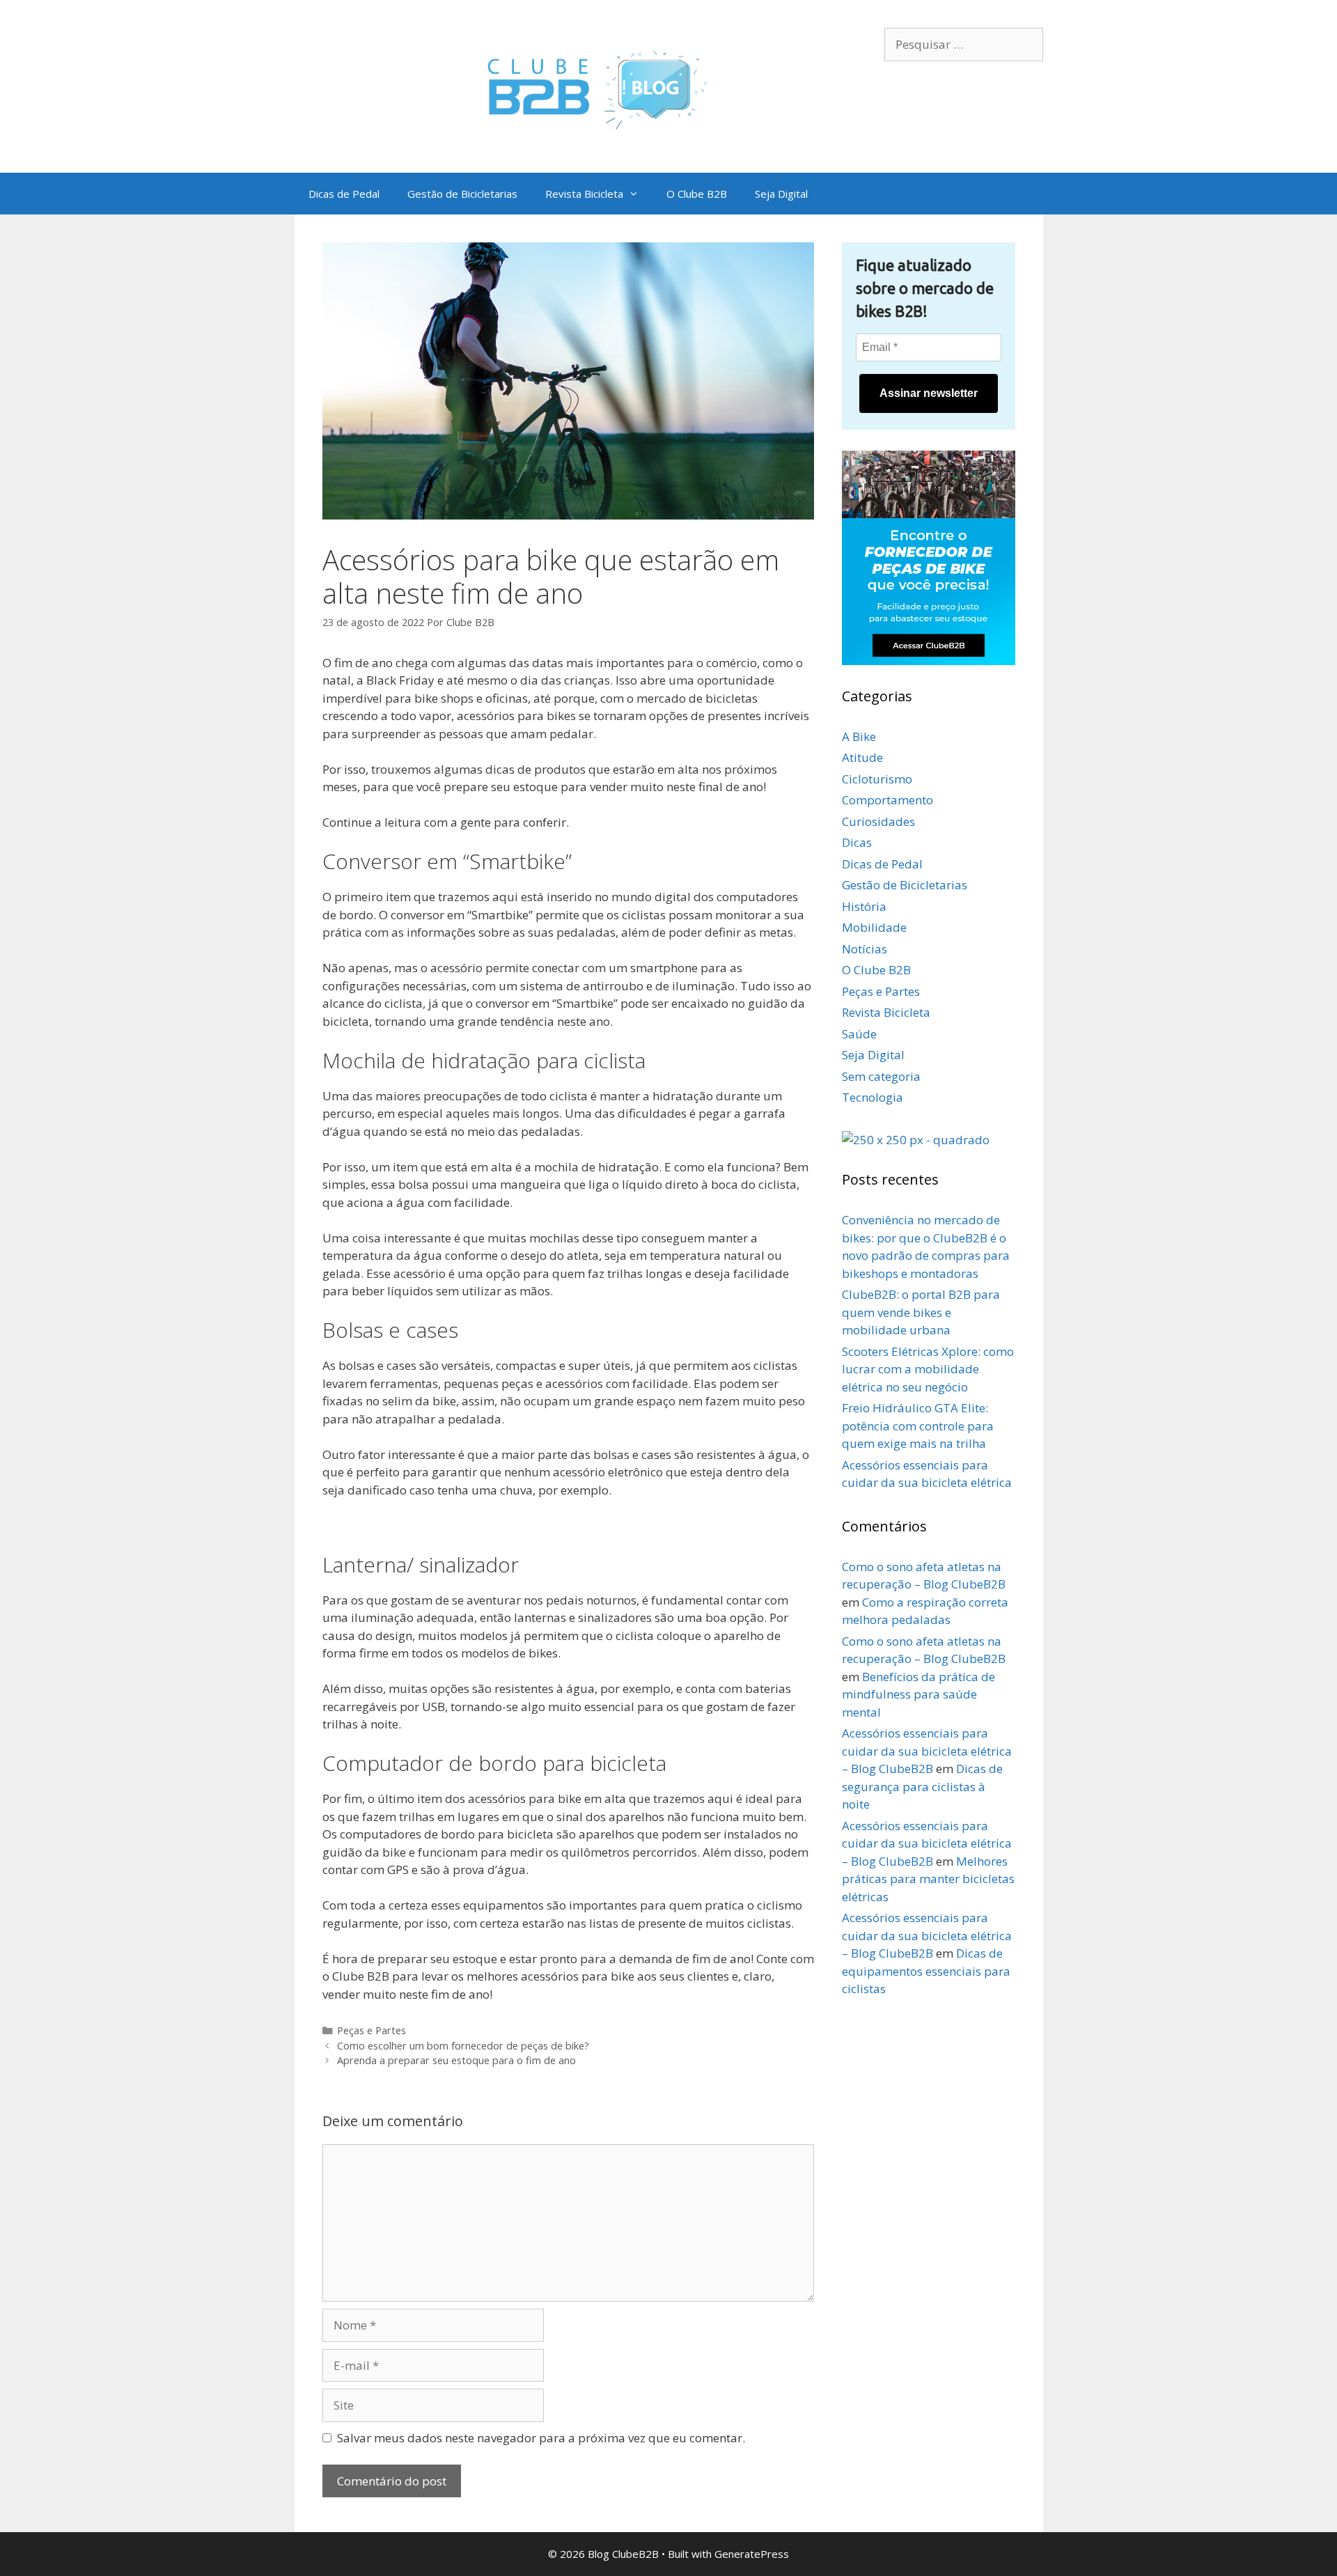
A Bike (859, 736)
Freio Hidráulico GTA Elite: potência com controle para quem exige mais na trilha (918, 1426)
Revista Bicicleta (584, 194)
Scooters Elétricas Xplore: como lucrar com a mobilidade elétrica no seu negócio (928, 1369)
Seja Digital (781, 194)
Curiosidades (878, 821)
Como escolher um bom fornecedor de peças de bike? (463, 2046)
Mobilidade (874, 927)
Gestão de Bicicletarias (462, 194)
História (864, 906)
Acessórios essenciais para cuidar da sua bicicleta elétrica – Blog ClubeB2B (927, 1751)
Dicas (857, 842)
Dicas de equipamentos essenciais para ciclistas (926, 1971)
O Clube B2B (697, 194)
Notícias (865, 949)
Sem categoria (881, 1076)
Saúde (859, 1034)
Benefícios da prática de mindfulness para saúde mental (918, 1694)
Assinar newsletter (929, 393)
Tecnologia (873, 1097)
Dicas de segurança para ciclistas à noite (922, 1786)
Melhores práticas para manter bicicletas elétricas (928, 1879)
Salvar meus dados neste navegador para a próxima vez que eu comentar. (541, 2438)
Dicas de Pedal (344, 194)
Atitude (862, 757)
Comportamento (888, 800)
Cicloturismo (877, 779)
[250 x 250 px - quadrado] (916, 1140)
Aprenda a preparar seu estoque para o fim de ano (456, 2060)
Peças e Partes (372, 2030)
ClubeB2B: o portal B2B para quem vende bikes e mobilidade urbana (921, 1312)
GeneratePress (752, 2554)
